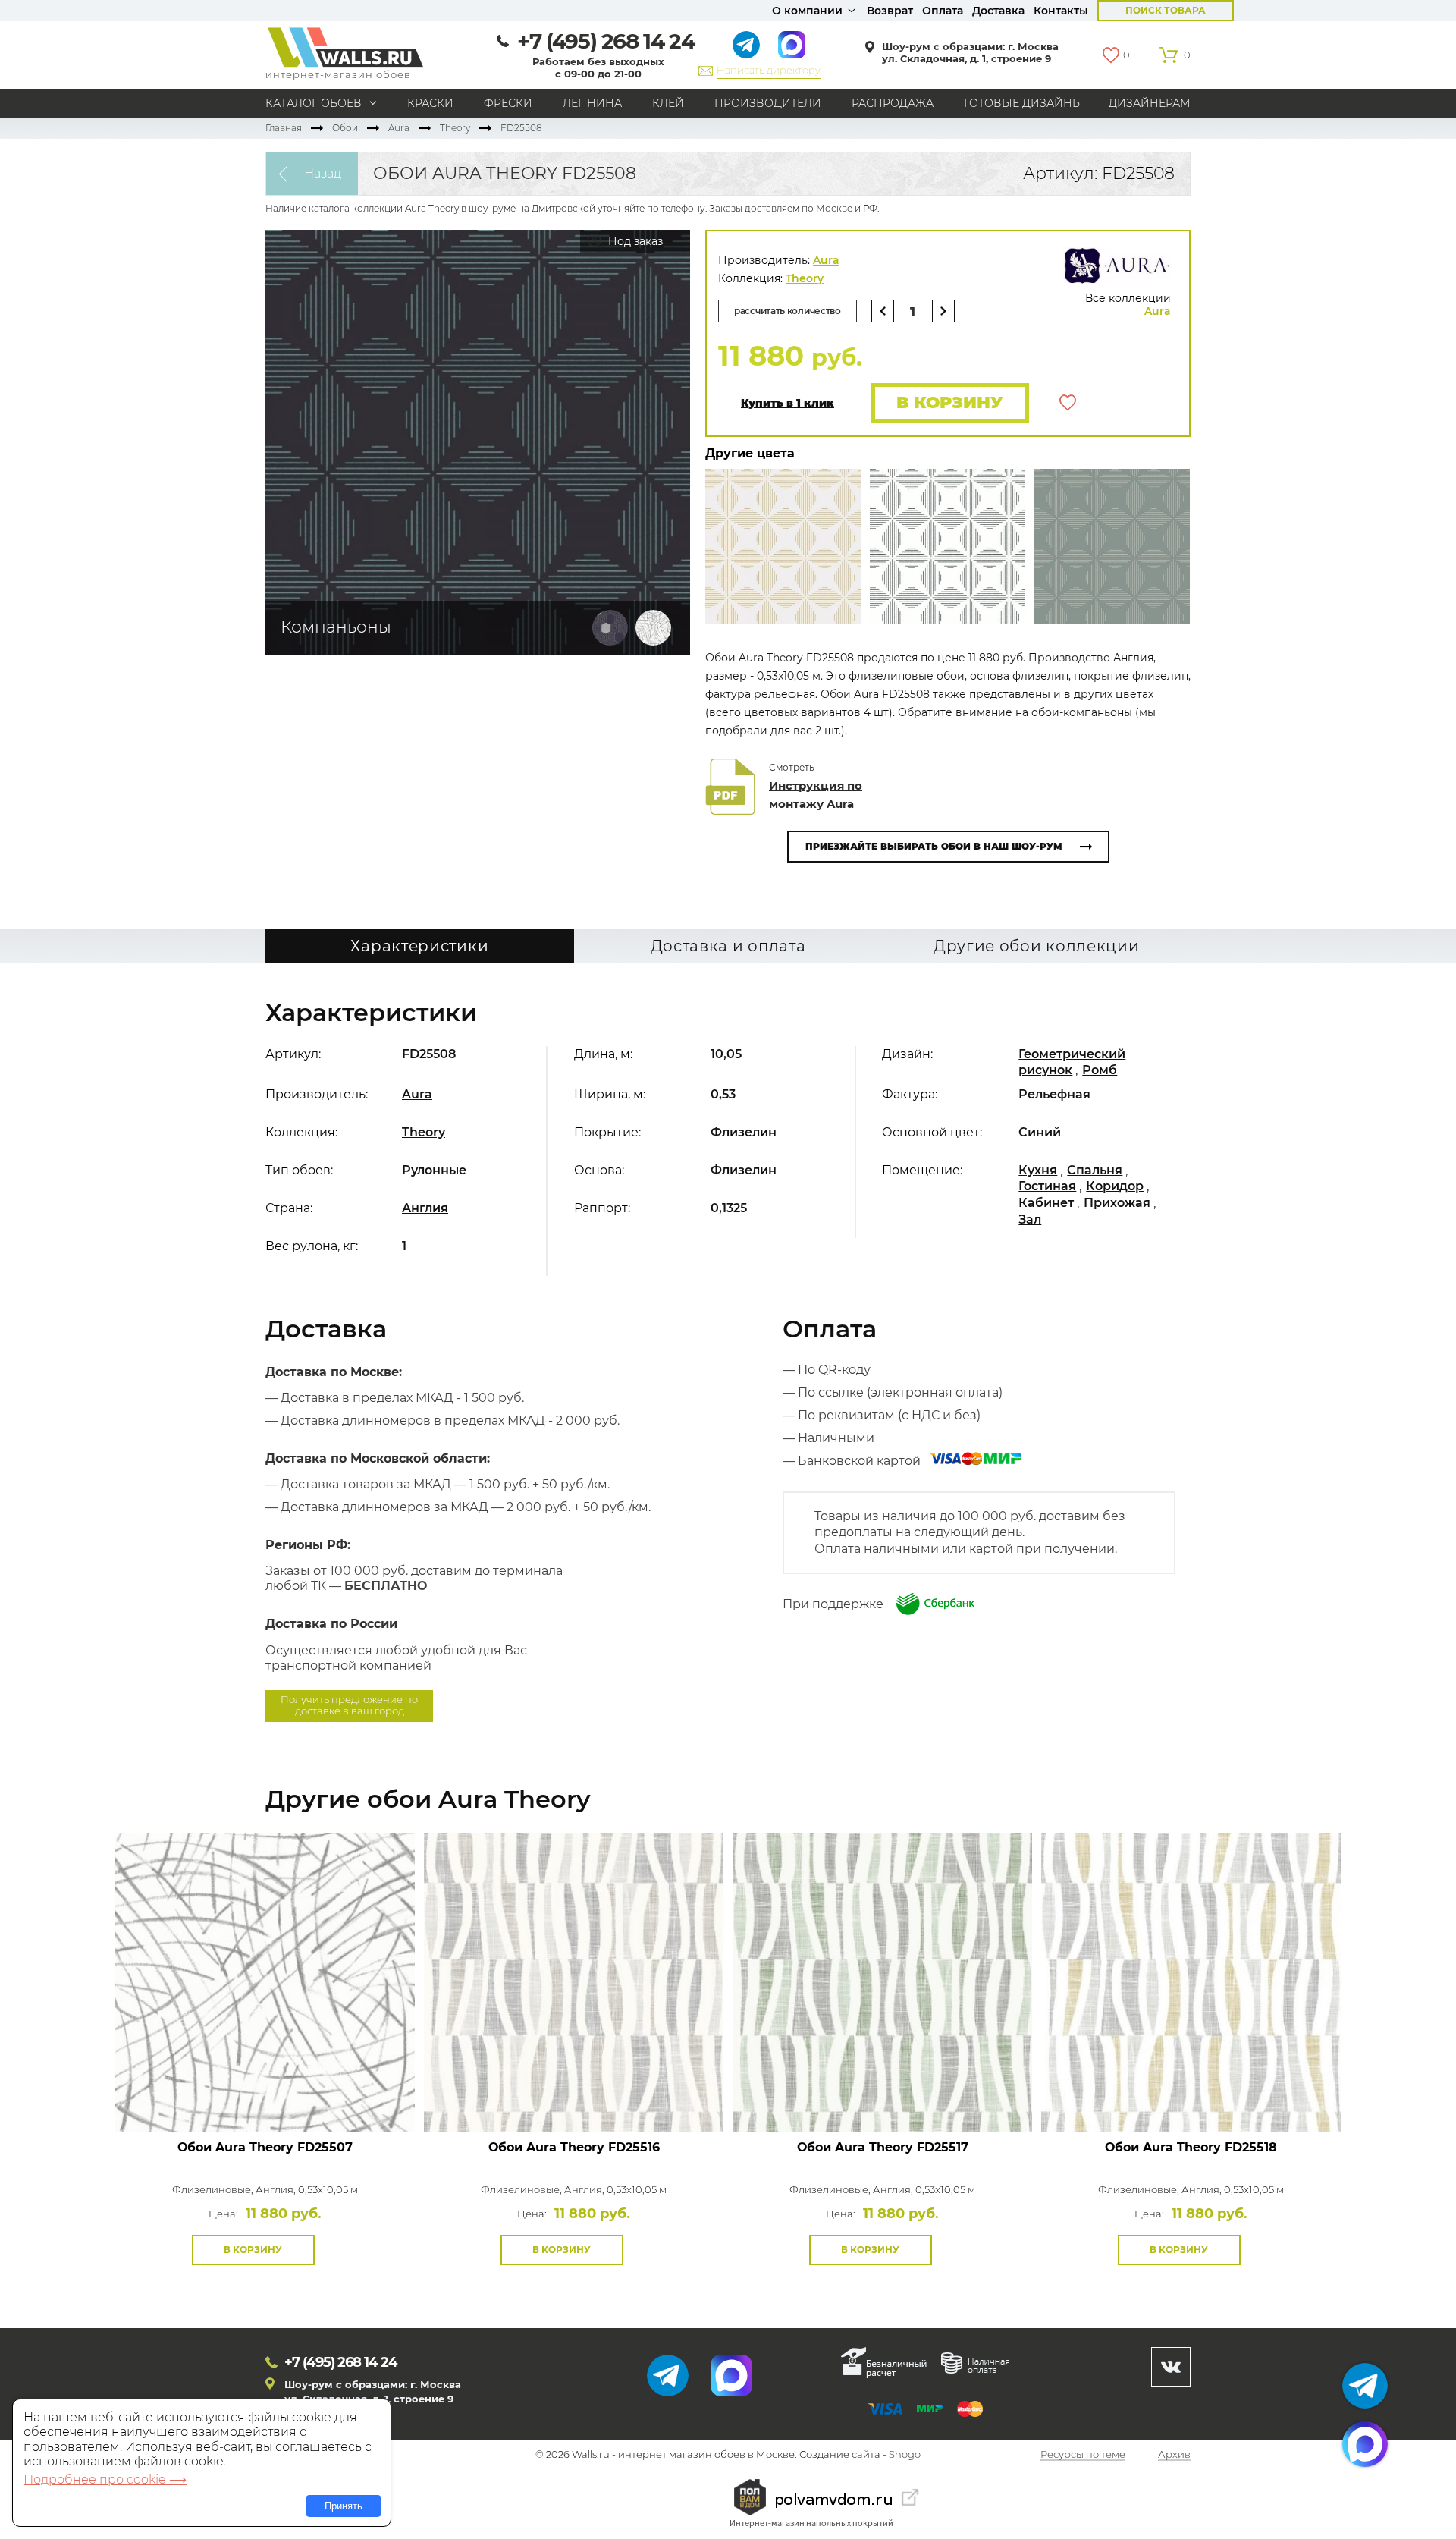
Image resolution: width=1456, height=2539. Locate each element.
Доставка (998, 11)
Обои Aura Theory (265, 2147)
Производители (768, 103)
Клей (668, 103)
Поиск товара (1166, 10)
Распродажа (893, 103)
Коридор (1115, 1186)
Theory (455, 128)
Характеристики (419, 946)
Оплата (943, 11)
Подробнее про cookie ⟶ (105, 2479)
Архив (1174, 2455)
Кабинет (1046, 1203)
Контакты (1061, 11)
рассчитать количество (788, 311)
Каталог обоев (314, 103)
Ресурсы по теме (1083, 2455)
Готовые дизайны (1023, 103)
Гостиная (1047, 1186)
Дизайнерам (1150, 103)
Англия (425, 1208)
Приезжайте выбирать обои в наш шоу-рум (934, 846)
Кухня (1038, 1170)
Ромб (1100, 1070)
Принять (344, 2506)
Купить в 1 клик (788, 403)
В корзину (950, 402)
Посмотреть (265, 2098)
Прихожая (1117, 1203)
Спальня (1095, 1170)
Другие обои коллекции (1037, 946)
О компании (807, 11)
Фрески (508, 103)
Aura (399, 128)
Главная (284, 128)
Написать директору (769, 70)
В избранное (1068, 403)
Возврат (890, 11)
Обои (345, 128)
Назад (323, 173)
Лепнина (592, 103)
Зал (1030, 1219)
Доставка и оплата (728, 946)
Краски (430, 103)
